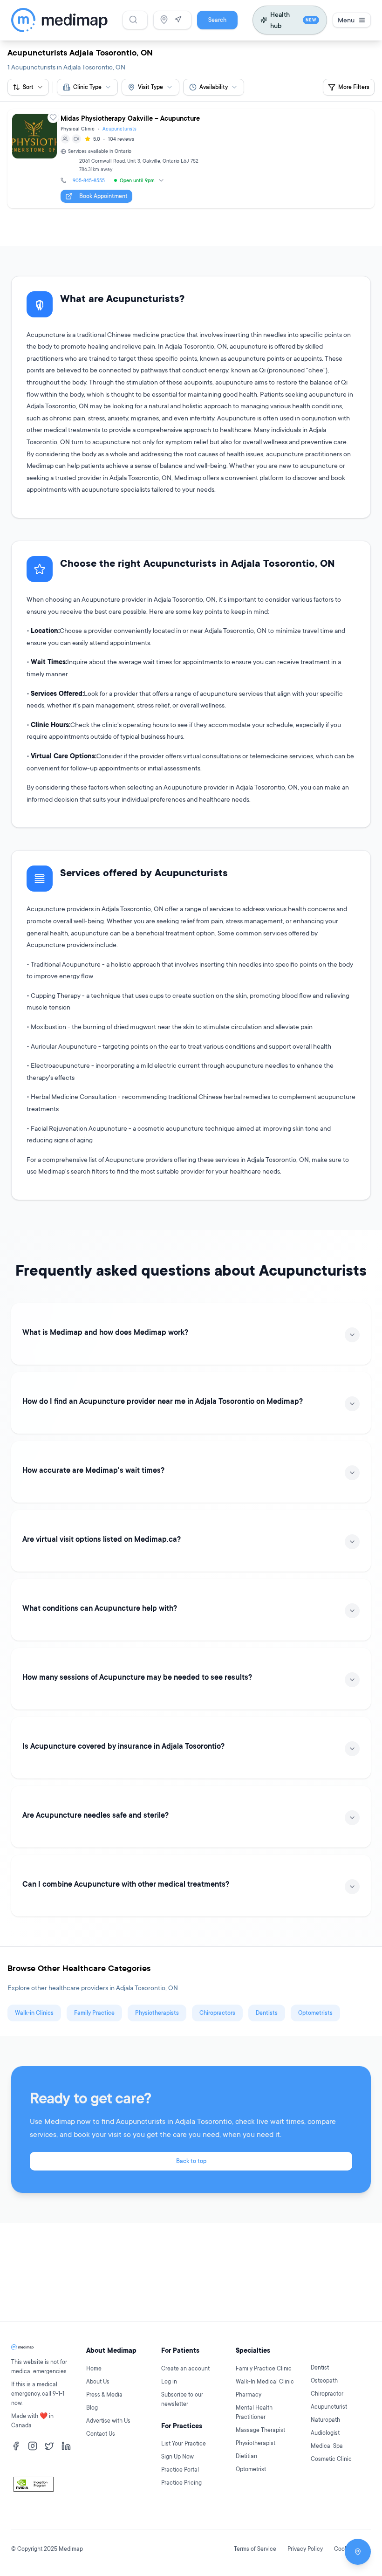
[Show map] (358, 2552)
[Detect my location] (178, 20)
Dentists (267, 2013)
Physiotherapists (157, 2013)
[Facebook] (16, 2446)
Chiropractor (327, 2394)
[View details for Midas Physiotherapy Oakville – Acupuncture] (191, 159)
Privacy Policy (305, 2549)
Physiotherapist (256, 2443)
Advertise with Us (108, 2421)
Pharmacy (249, 2394)
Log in (169, 2381)
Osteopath (324, 2380)
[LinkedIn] (66, 2446)
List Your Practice (184, 2443)
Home (94, 2368)
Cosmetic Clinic (331, 2459)
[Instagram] (33, 2446)
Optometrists (315, 2013)
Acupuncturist (329, 2407)
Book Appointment (103, 196)
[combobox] (87, 87)
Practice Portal (180, 2470)
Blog (92, 2408)
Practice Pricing (181, 2483)
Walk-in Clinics (34, 2013)
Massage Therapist (260, 2430)
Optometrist (251, 2469)
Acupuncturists (119, 129)
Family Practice (94, 2013)
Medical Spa (327, 2446)
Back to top (191, 2161)
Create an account (185, 2368)
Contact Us (101, 2434)
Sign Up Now (177, 2456)
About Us (98, 2381)
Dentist (320, 2367)
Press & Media (104, 2394)
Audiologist (325, 2433)
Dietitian (246, 2456)
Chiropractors (217, 2013)
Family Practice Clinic (264, 2368)
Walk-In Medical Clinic (265, 2381)
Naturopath (325, 2420)
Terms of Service (255, 2549)
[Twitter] (49, 2446)
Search (217, 20)
